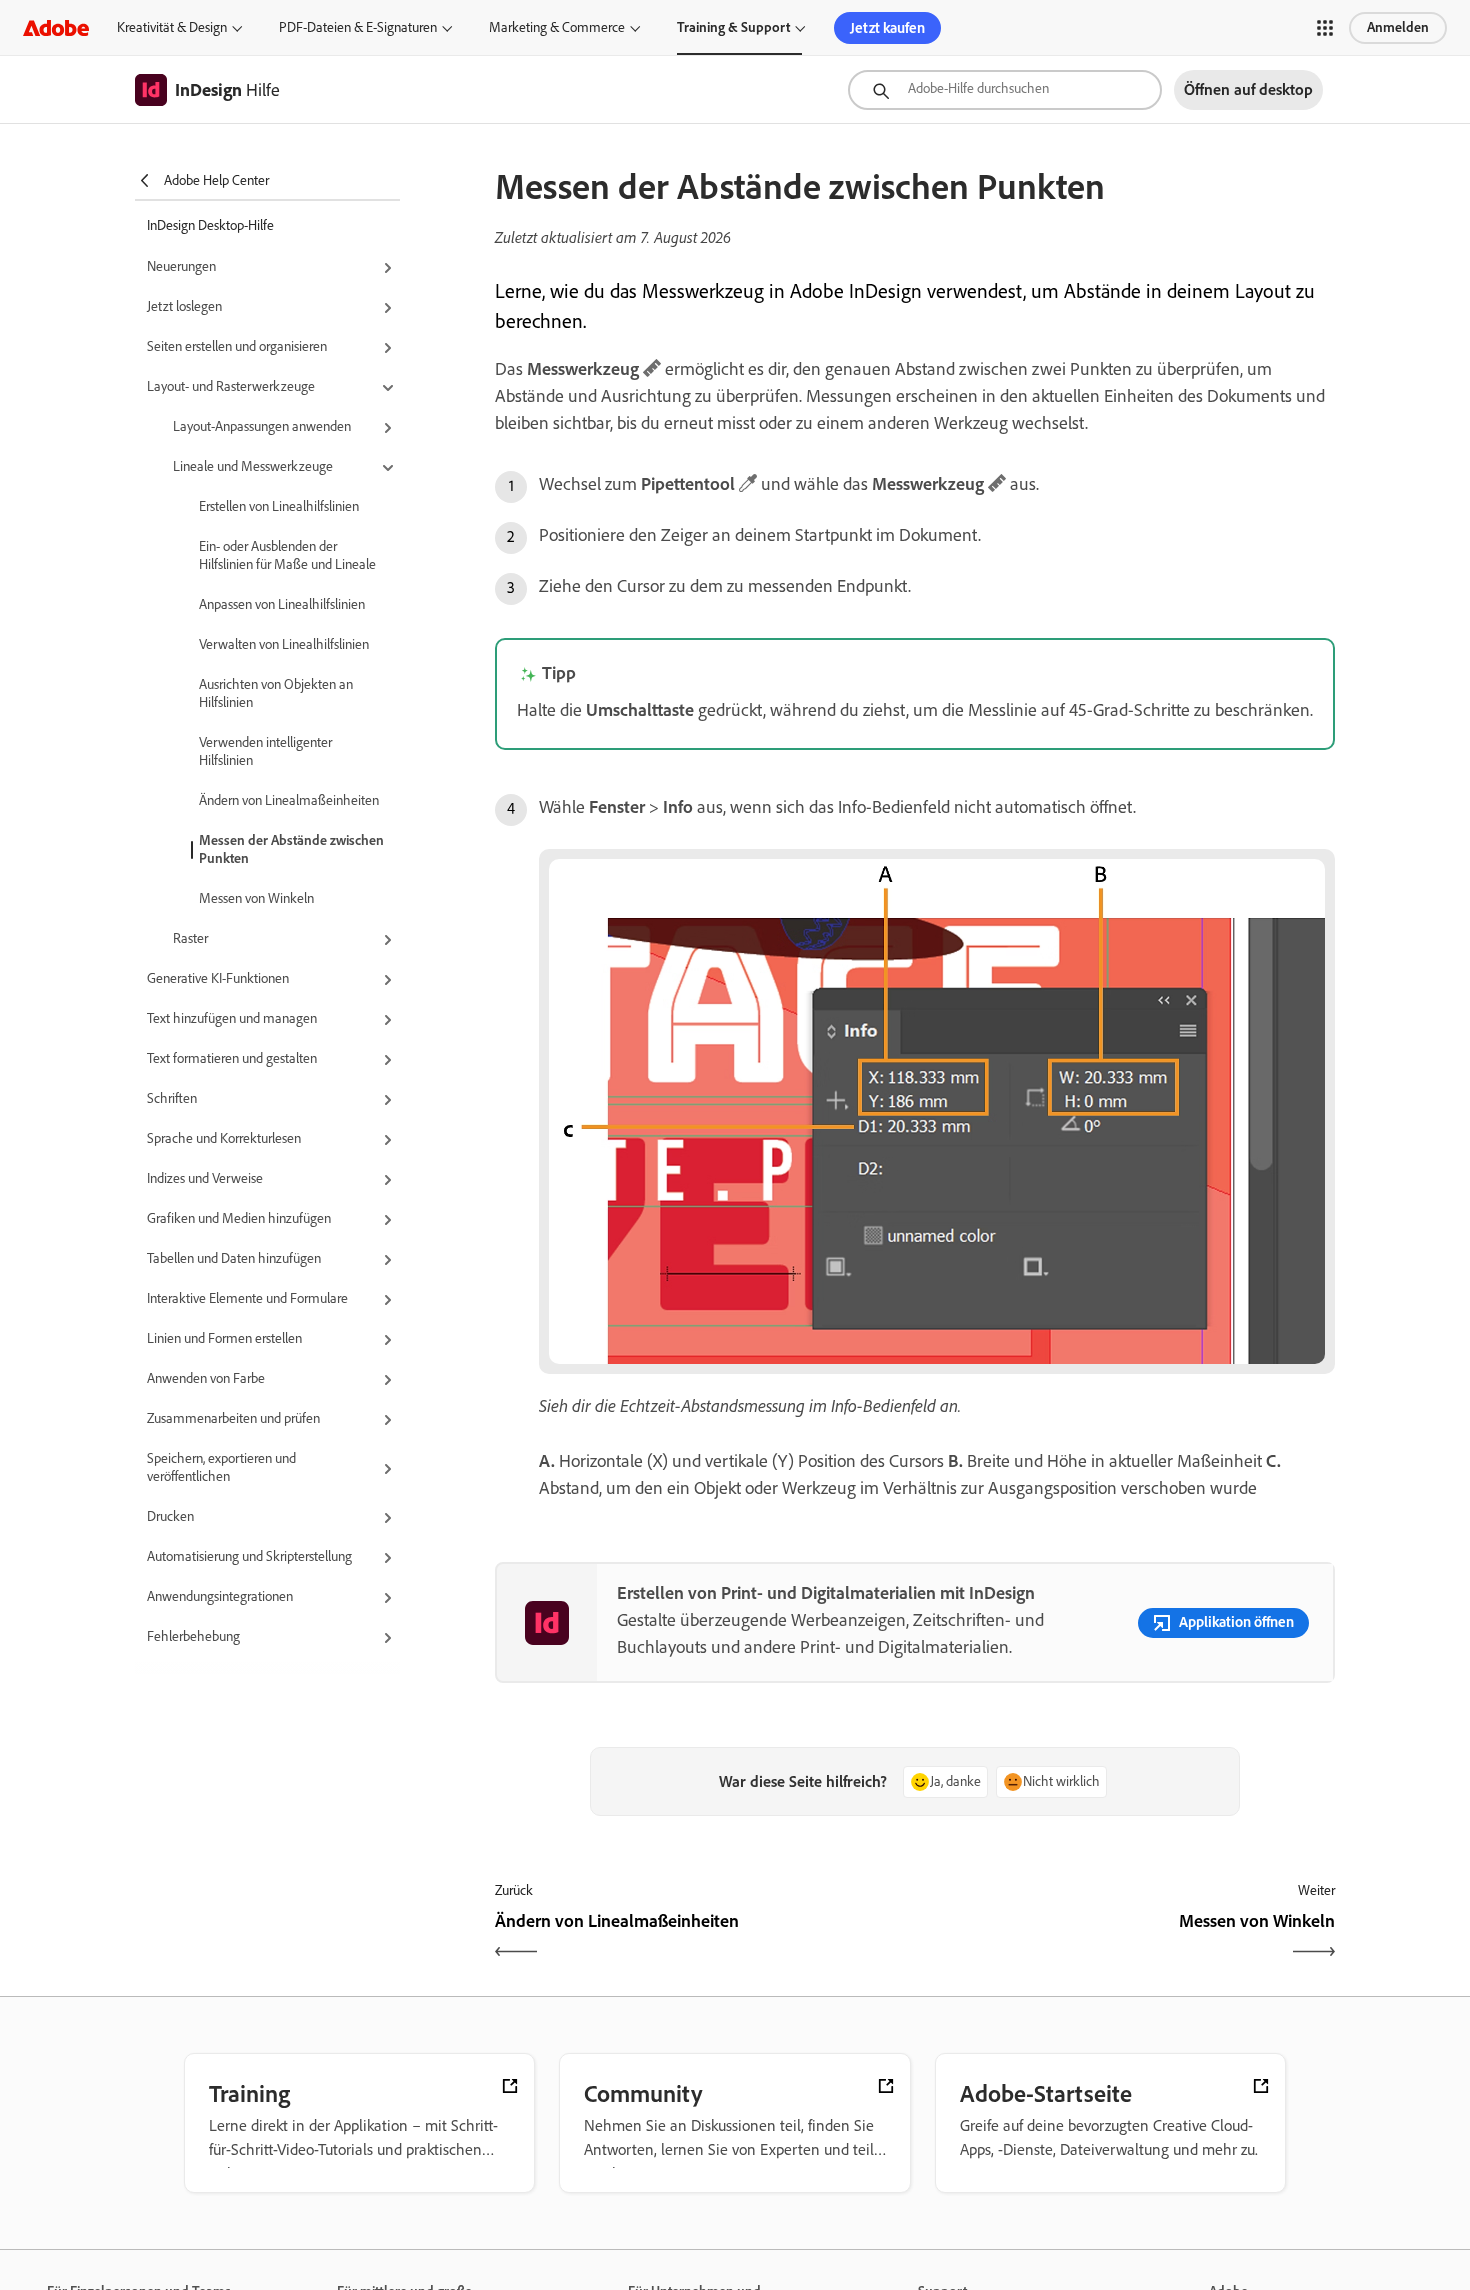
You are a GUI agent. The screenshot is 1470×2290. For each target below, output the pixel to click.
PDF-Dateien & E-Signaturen (358, 27)
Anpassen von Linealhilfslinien (282, 604)
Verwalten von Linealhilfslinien (284, 644)
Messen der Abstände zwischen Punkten (291, 849)
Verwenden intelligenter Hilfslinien (265, 751)
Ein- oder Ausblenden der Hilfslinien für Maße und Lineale (287, 555)
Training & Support (733, 27)
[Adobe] (56, 27)
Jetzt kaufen (887, 28)
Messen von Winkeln (256, 898)
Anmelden (1398, 27)
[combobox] (1005, 90)
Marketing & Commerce (557, 27)
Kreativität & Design (172, 27)
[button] (1325, 28)
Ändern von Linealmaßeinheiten (289, 800)
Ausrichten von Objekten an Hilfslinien (276, 693)
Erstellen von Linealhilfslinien (279, 506)
